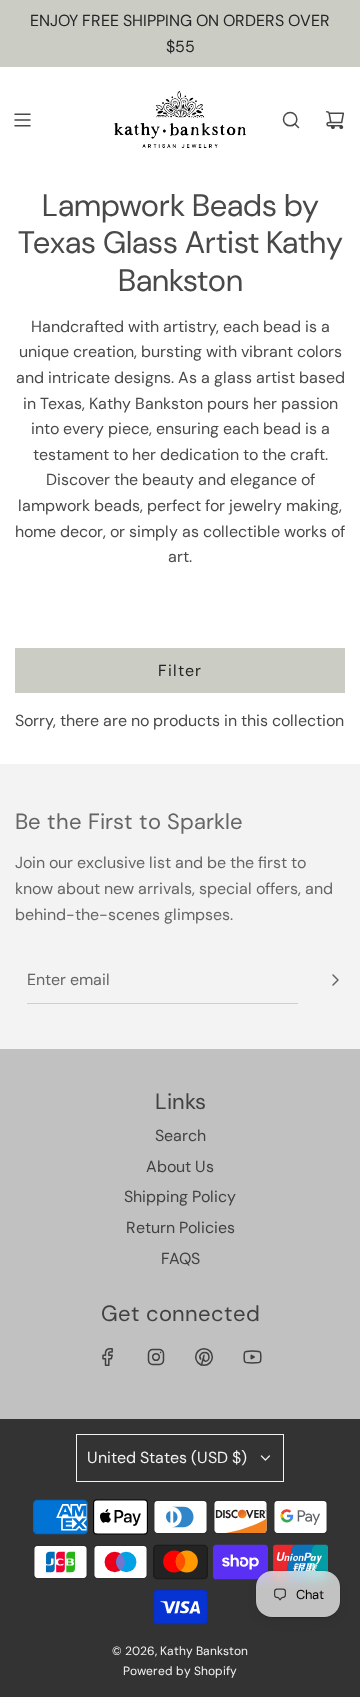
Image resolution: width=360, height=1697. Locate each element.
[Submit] (335, 980)
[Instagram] (156, 1357)
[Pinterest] (204, 1357)
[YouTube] (252, 1357)
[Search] (291, 120)
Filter (180, 670)
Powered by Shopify (180, 1671)
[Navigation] (22, 120)
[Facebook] (108, 1357)
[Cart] (335, 120)
